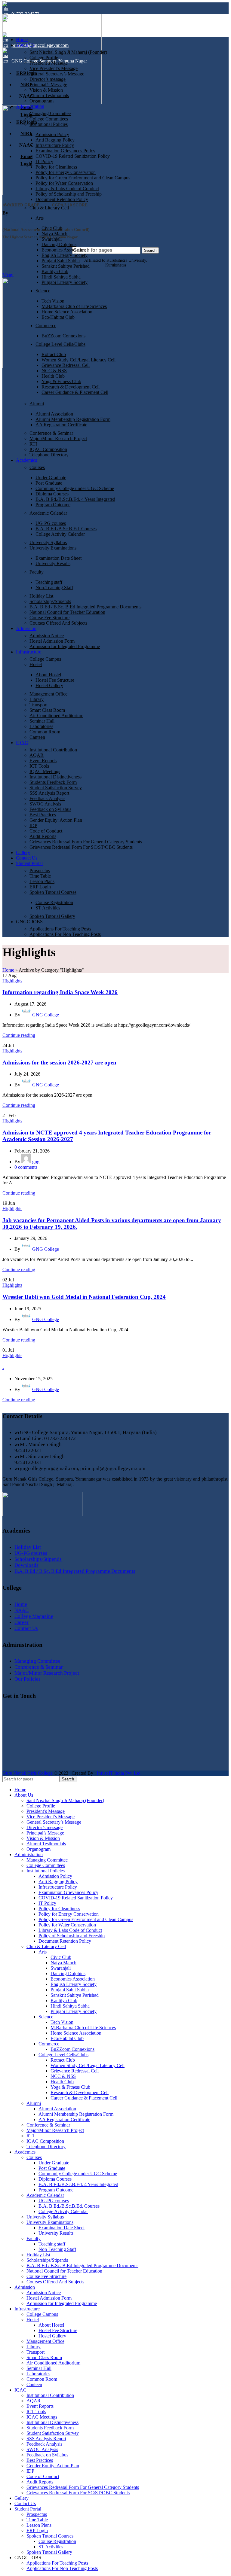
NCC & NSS (54, 371)
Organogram (42, 101)
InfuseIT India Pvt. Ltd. (119, 1773)
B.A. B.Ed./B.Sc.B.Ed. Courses (66, 529)
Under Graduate (51, 478)
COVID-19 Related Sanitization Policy (73, 156)
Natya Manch (54, 234)
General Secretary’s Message (57, 74)
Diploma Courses (52, 494)
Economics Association (64, 250)
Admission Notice (47, 636)
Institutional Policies (49, 124)
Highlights (12, 981)
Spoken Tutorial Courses (53, 892)
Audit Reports (43, 836)
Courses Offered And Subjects (58, 623)
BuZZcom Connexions (63, 336)
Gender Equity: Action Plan (56, 820)
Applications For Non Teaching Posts (65, 934)
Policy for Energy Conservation (66, 172)
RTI (33, 444)
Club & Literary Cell (49, 208)
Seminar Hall (42, 721)
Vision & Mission (46, 90)
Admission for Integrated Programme (65, 646)
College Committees (49, 119)
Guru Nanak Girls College (28, 1773)
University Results (53, 563)
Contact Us (26, 1628)
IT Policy (44, 161)
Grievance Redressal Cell (66, 365)
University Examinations (53, 548)
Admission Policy (52, 134)
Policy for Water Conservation (64, 183)
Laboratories (41, 726)
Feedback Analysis (47, 798)
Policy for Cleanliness (56, 167)
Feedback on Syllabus (50, 809)
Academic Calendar (48, 513)
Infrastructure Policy (55, 145)
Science (43, 291)
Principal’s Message (48, 85)
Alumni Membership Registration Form (73, 419)
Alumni (37, 404)
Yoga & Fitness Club (61, 381)
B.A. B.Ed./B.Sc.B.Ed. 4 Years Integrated (75, 499)
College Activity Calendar (60, 534)
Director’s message (48, 79)
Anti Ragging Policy (55, 140)
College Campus (45, 659)
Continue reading (19, 1035)
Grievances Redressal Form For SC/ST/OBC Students (81, 847)
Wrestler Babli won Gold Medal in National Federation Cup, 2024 (84, 1297)
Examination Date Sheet (59, 558)
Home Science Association (67, 312)
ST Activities (48, 908)
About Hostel (48, 675)
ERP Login (40, 887)
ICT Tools (39, 766)
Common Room (45, 732)
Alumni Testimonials (49, 95)
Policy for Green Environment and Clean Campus (83, 178)
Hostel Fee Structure (55, 680)
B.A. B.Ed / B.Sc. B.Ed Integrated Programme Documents (85, 607)
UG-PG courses (51, 523)
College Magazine (34, 1616)
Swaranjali (52, 239)
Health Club (53, 376)
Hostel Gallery (49, 685)
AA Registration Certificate (61, 425)
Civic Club (52, 228)
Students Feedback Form (53, 782)
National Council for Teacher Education (67, 612)
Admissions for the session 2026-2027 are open (59, 1063)
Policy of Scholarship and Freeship (69, 194)
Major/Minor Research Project (58, 438)
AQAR (37, 755)
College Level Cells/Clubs (60, 344)
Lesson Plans (42, 881)
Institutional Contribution (53, 750)
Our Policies (28, 1679)
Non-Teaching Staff (54, 588)
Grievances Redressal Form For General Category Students (86, 842)
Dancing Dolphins (59, 244)
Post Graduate (49, 483)
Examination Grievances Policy (65, 151)
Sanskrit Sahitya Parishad (66, 266)
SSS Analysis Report (49, 793)
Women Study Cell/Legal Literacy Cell (79, 360)
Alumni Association (54, 414)
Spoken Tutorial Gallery (52, 916)
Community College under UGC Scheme (75, 488)
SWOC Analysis (45, 804)
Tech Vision (53, 301)
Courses (37, 467)
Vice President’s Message (54, 68)
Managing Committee (50, 113)
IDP (33, 825)
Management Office (48, 694)
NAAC (22, 1610)
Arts (40, 218)
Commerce (46, 326)
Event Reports (43, 761)
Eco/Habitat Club (58, 317)
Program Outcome (53, 505)
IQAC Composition (48, 449)
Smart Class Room (47, 710)
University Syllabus (48, 542)
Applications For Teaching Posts (60, 929)
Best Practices (43, 815)
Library (37, 699)
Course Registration (54, 902)
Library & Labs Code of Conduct (67, 189)
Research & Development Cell (71, 387)
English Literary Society (65, 255)
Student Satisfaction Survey (56, 788)
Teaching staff (49, 582)
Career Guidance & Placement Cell (75, 392)
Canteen (37, 737)
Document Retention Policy (62, 199)
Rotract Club (54, 354)
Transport (38, 705)
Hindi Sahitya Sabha (61, 277)
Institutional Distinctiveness (55, 777)
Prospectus (40, 871)
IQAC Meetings (45, 771)
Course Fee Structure (49, 618)
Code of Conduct (46, 831)
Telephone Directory (49, 455)
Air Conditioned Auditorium (56, 716)
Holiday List (41, 596)
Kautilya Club (55, 271)
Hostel (36, 664)
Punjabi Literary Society (65, 282)
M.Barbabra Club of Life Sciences (74, 306)
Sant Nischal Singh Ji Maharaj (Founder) (68, 52)
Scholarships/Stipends (50, 601)
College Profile (44, 58)
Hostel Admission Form (52, 641)
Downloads (26, 1565)
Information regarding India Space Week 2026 (60, 992)
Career (22, 1622)
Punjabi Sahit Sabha (61, 261)
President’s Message (49, 63)
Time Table (40, 876)
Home (8, 970)
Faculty (37, 572)
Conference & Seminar (51, 433)
